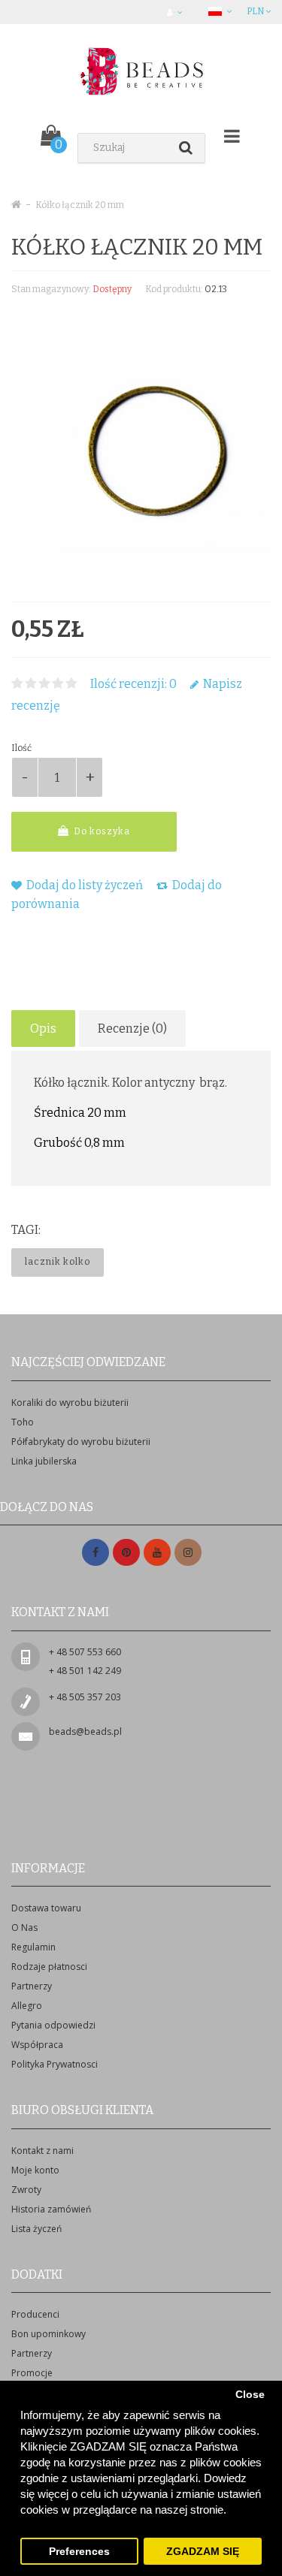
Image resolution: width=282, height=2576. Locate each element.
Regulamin (33, 1947)
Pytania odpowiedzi (53, 2025)
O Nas (24, 1927)
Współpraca (37, 2045)
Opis (43, 1029)
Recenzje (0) (132, 1029)
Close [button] (250, 2395)
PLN (256, 11)
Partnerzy (32, 1986)
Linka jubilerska (44, 1461)
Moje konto (35, 2170)
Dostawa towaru (46, 1908)
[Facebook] (96, 1553)
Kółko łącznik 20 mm (80, 205)
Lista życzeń (36, 2229)
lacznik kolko (58, 1262)
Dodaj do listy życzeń (83, 885)
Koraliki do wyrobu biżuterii (70, 1403)
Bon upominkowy (49, 2334)
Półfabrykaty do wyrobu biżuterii (81, 1442)
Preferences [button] (79, 2552)
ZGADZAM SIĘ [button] (203, 2552)
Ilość (21, 748)
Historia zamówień (51, 2209)
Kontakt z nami (42, 2151)
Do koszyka (101, 831)
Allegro (27, 2006)
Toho (23, 1422)
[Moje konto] (176, 12)
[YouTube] (157, 1553)
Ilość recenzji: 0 (133, 684)
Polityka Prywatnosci (55, 2064)
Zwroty (26, 2190)
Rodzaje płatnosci (49, 1967)
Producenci (35, 2314)
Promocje (32, 2373)
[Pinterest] (126, 1553)
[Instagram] (188, 1553)
